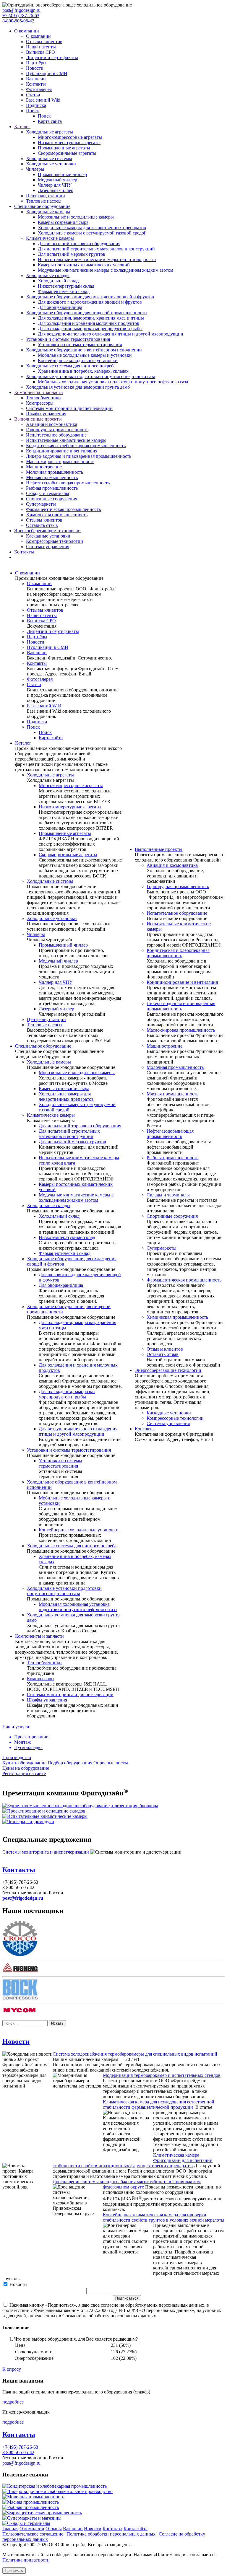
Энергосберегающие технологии (47, 531)
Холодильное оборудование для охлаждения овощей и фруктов (90, 297)
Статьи (33, 95)
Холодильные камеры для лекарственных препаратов (92, 228)
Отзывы (54, 2529)
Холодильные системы (49, 158)
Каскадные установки (48, 536)
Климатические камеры (50, 238)
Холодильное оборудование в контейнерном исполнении (84, 350)
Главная (10, 2529)
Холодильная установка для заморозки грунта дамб (78, 387)
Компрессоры (40, 403)
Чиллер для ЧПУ (55, 185)
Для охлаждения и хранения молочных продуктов (89, 323)
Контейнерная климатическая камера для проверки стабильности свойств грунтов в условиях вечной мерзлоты (164, 2217)
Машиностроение (44, 467)
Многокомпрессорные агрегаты (70, 137)
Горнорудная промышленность (57, 430)
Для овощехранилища (60, 307)
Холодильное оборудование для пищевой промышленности (86, 313)
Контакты (36, 84)
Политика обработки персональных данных (111, 2534)
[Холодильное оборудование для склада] (44, 1811)
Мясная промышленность (52, 477)
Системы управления (48, 547)
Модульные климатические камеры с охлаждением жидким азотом (106, 270)
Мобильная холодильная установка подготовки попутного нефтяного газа (113, 382)
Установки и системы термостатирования (68, 339)
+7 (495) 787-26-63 (21, 16)
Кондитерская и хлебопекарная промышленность (76, 446)
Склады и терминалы (48, 493)
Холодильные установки (51, 164)
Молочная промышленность (55, 472)
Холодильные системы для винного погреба (71, 366)
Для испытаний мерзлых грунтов (72, 254)
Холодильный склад (58, 281)
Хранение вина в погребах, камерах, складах (83, 371)
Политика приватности (26, 2560)
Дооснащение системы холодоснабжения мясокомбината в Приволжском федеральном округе (127, 2184)
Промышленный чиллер (62, 174)
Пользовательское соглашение (33, 2534)
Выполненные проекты (38, 419)
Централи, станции (46, 196)
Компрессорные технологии (55, 541)
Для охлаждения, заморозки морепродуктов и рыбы (90, 329)
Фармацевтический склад (64, 291)
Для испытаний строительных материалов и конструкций (96, 249)
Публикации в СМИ (47, 73)
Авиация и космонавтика (52, 424)
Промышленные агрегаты (64, 148)
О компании (27, 31)
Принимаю (14, 2571)
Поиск (33, 111)
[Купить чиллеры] (28, 1822)
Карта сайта (50, 121)
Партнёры (36, 63)
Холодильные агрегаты (50, 132)
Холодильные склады (48, 275)
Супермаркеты (41, 504)
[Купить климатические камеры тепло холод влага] (45, 1816)
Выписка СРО (40, 52)
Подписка (36, 105)
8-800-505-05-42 (18, 21)
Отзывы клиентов (44, 41)
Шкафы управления (46, 414)
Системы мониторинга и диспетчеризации (69, 408)
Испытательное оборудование (56, 435)
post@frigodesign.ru (21, 10)
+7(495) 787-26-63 (20, 2447)
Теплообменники (43, 398)
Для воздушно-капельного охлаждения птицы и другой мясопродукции (111, 334)
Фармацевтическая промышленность (63, 509)
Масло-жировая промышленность (60, 461)
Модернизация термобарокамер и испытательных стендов (162, 2075)
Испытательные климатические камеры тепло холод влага (97, 259)
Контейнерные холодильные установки (78, 360)
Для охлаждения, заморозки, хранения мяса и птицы (91, 318)
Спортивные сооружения (52, 499)
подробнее (13, 2402)
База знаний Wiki (43, 100)
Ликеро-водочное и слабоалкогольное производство (60, 2491)
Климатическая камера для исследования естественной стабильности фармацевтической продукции (159, 2104)
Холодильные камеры (48, 212)
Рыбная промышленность (52, 488)
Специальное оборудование (42, 206)
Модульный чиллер (57, 180)
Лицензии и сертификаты (52, 57)
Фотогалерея (39, 89)
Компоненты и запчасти (39, 392)
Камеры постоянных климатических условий (84, 265)
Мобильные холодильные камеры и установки (85, 355)
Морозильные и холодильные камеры (76, 217)
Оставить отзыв (42, 525)
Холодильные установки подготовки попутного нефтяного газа (91, 376)
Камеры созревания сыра (63, 222)
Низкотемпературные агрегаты (69, 143)
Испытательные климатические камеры (66, 440)
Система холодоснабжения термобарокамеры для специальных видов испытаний (135, 2054)
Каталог (22, 127)
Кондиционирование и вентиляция (62, 451)
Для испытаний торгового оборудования (79, 244)
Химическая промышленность (57, 515)
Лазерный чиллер (56, 190)
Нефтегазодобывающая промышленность (68, 483)
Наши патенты (41, 47)
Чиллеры (35, 169)
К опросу (12, 2369)
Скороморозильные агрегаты (67, 153)
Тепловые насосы (44, 201)
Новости (35, 68)
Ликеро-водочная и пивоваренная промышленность (79, 456)
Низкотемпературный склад (66, 286)
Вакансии (36, 79)
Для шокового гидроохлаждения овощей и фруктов (90, 302)
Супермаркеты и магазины (34, 2518)
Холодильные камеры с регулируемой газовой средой (92, 233)
